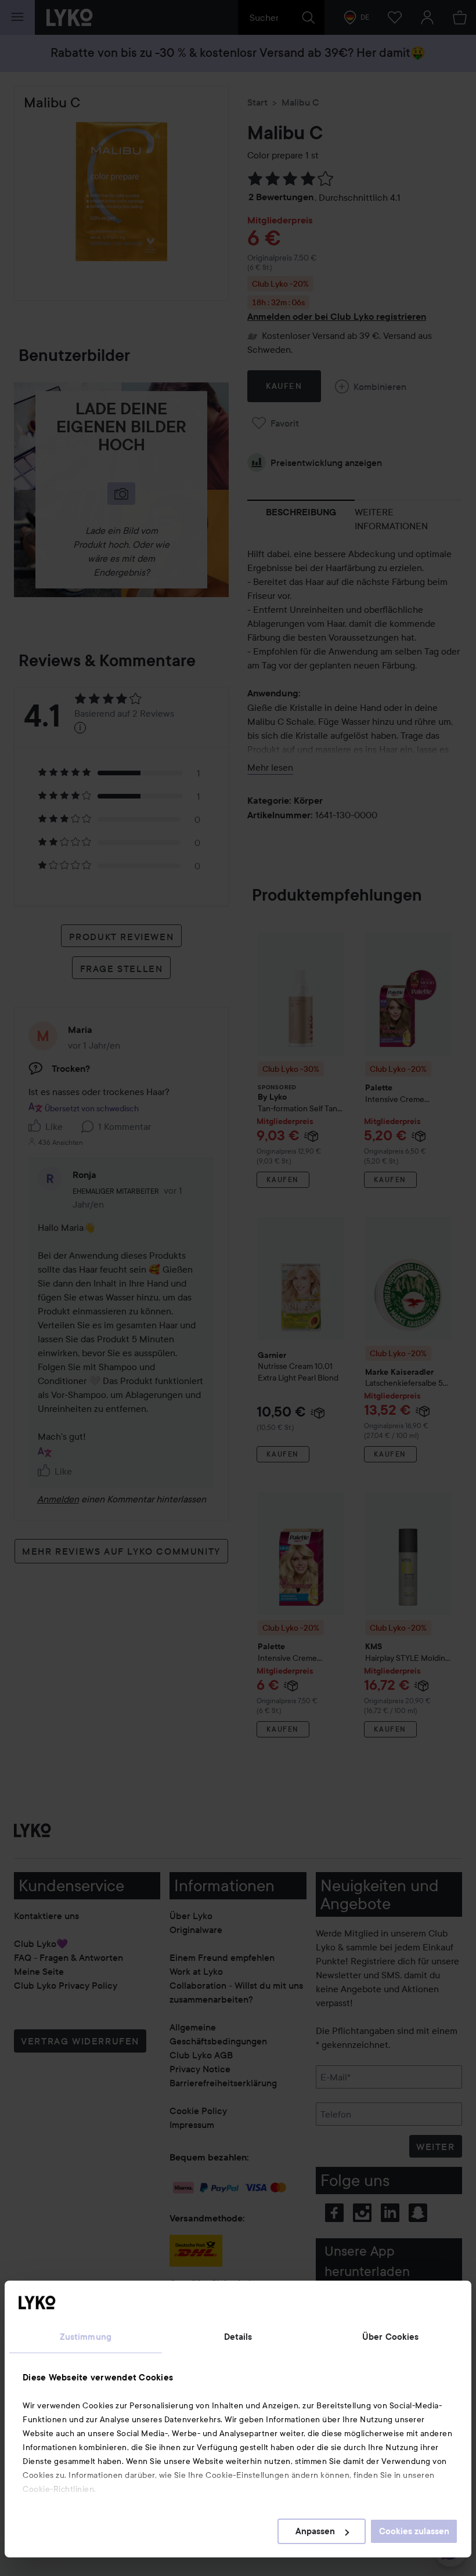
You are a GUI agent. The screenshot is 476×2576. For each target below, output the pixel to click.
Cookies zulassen (414, 2531)
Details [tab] (238, 2337)
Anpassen (315, 2531)
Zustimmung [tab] (86, 2337)
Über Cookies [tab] (390, 2337)
